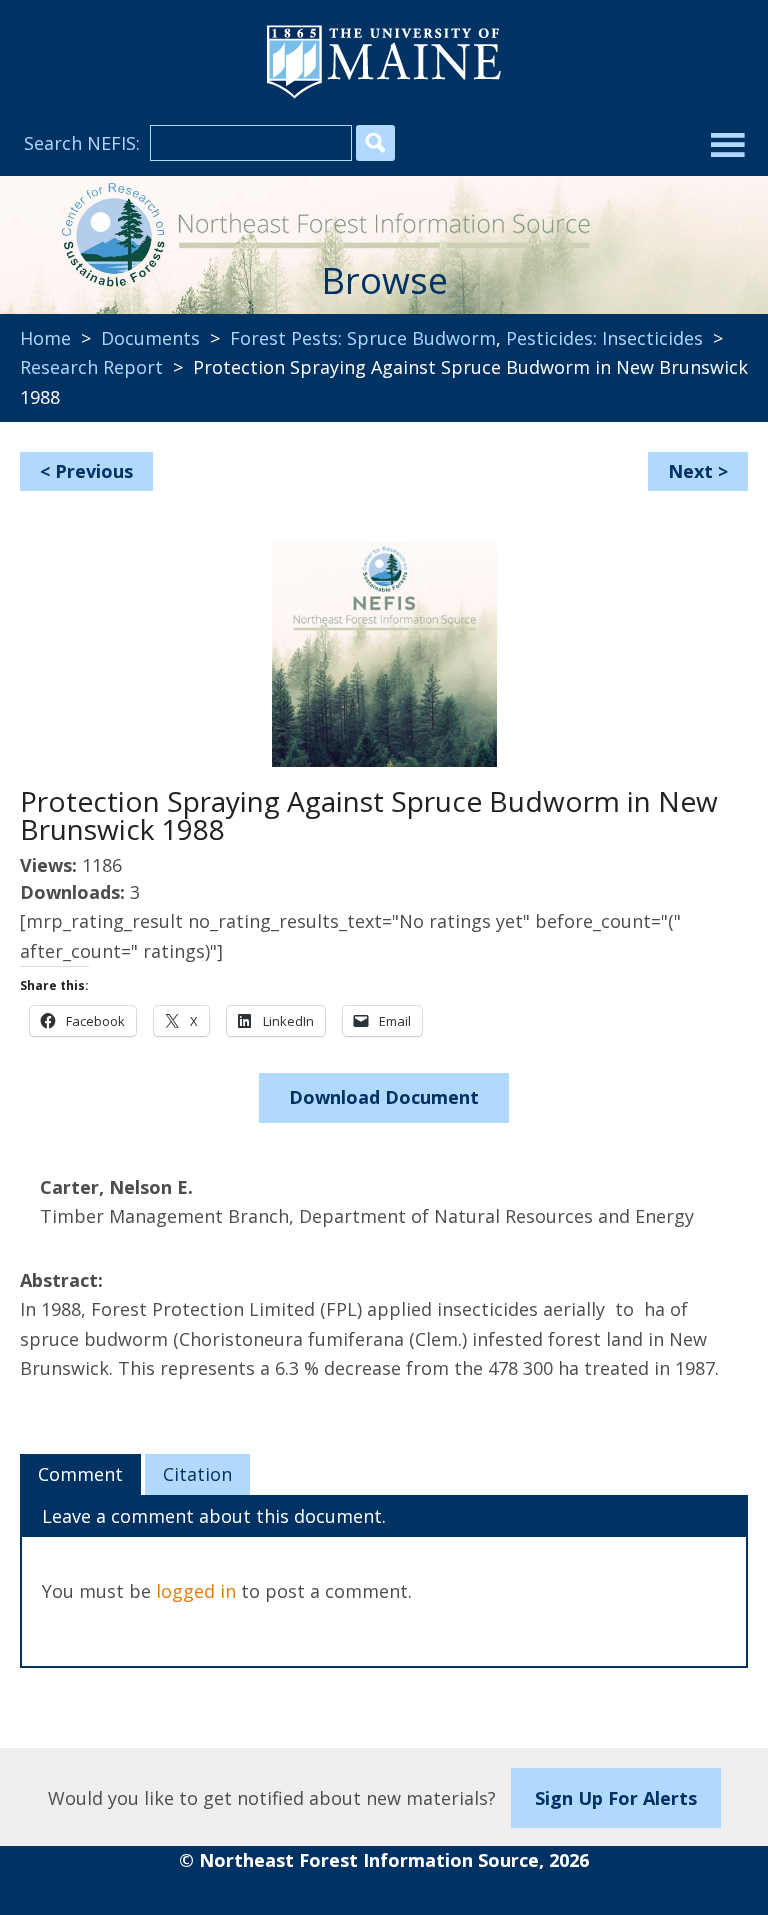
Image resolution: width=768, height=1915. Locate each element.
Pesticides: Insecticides (604, 338)
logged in (196, 1591)
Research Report (91, 367)
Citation (197, 1474)
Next (690, 471)
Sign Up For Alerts (616, 1798)
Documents (150, 338)
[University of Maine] (384, 96)
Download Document (384, 1097)
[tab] (80, 1475)
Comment (80, 1474)
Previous (94, 471)
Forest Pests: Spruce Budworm (363, 338)
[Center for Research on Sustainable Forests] (110, 236)
